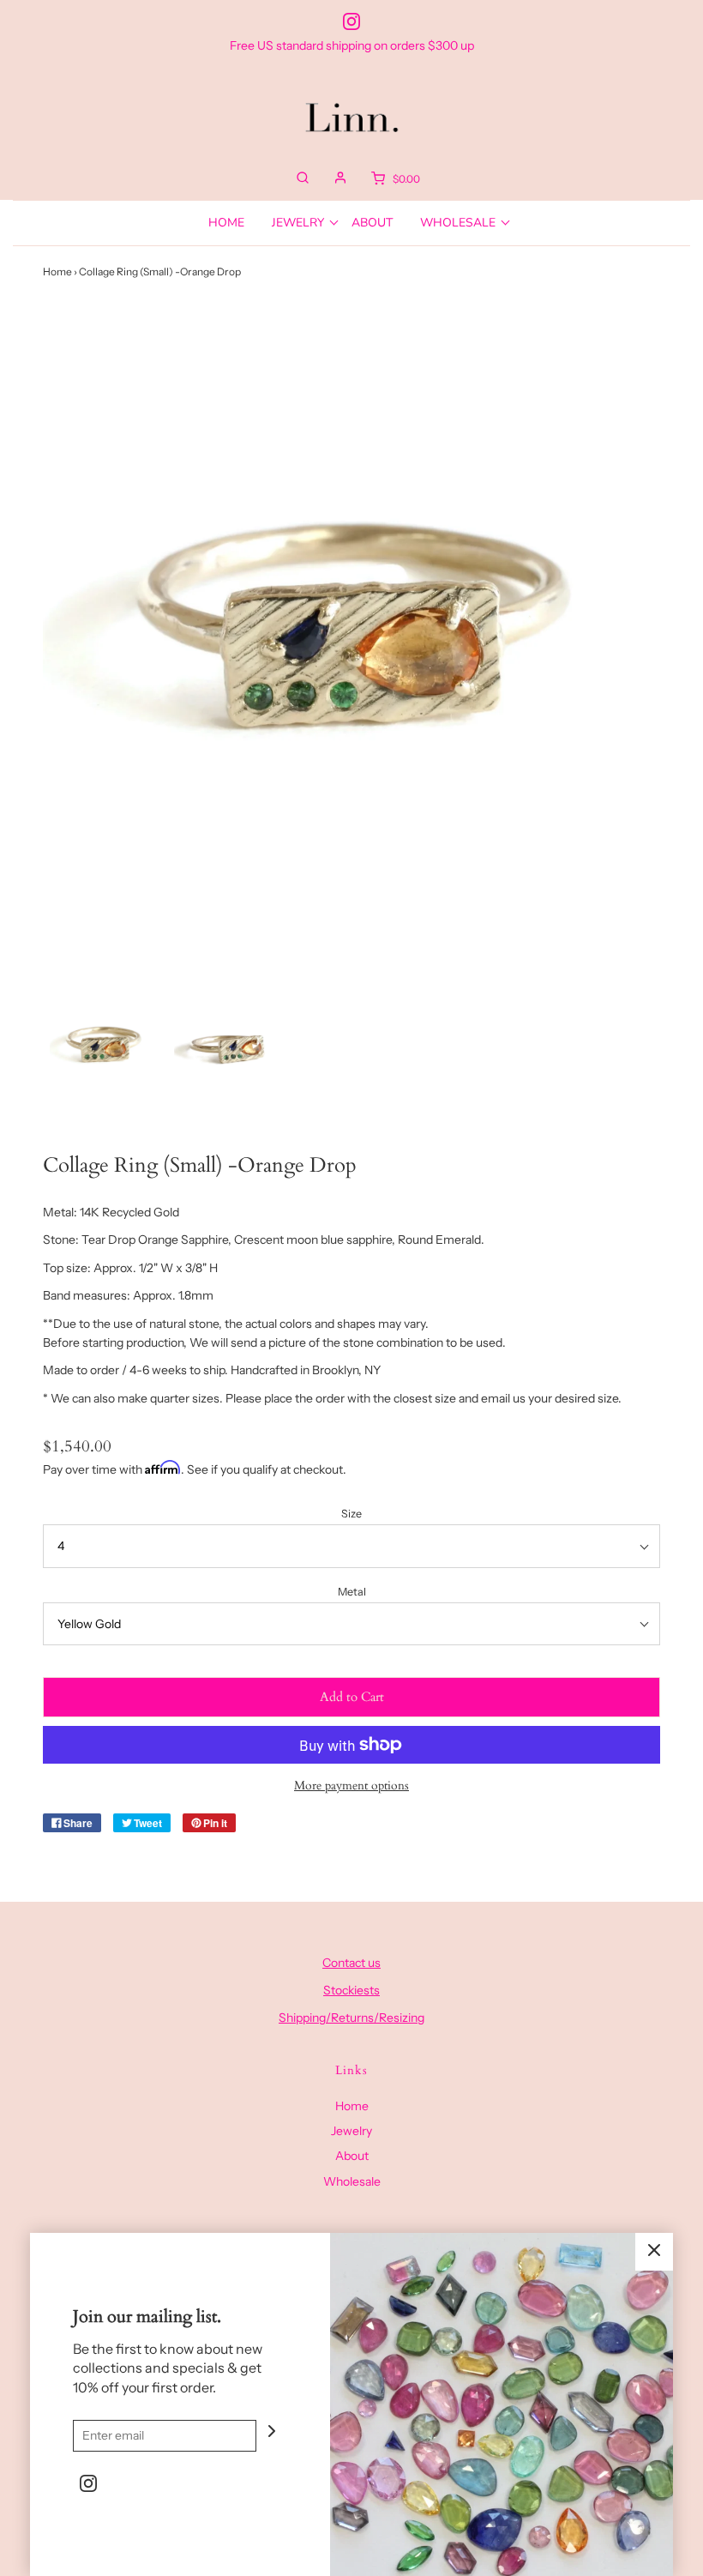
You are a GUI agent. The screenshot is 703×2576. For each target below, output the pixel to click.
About (372, 223)
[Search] (303, 178)
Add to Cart (352, 1697)
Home (226, 223)
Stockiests (351, 1990)
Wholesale (352, 2181)
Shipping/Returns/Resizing (351, 2018)
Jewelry (351, 2131)
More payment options (351, 1786)
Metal (352, 1592)
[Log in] (340, 178)
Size (351, 1514)
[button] (103, 1041)
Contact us (351, 1963)
